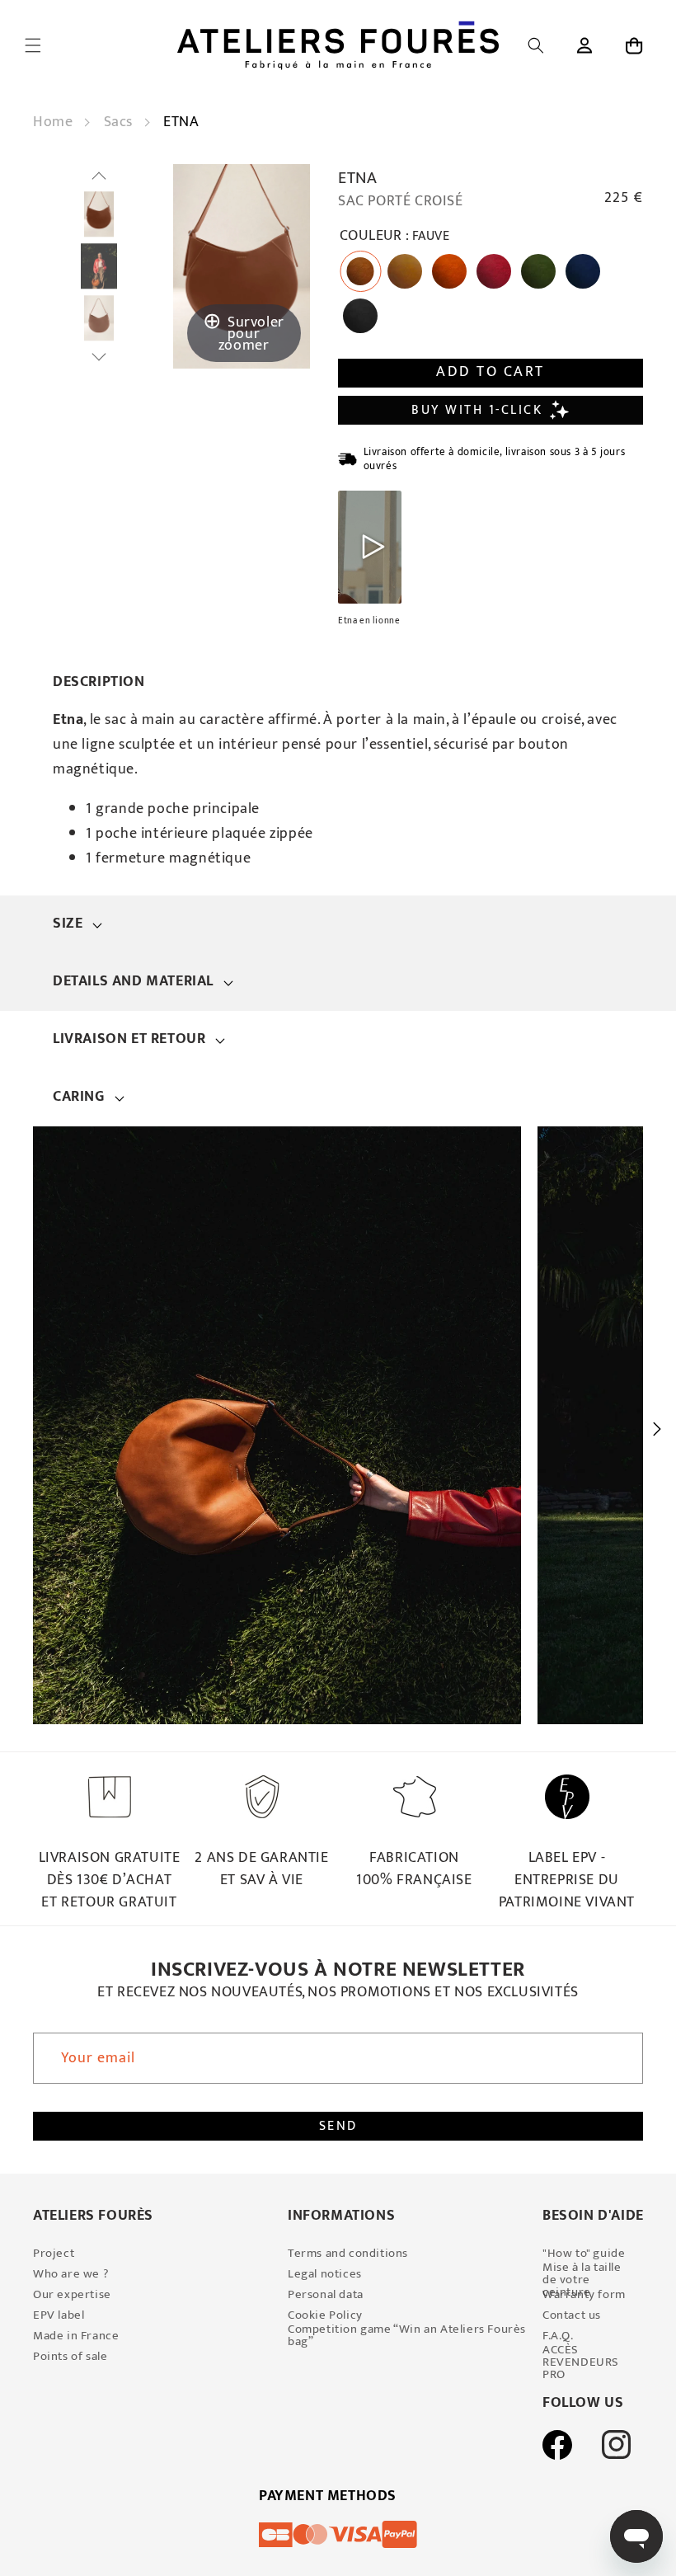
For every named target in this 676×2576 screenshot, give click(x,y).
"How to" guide (584, 2253)
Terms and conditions (348, 2253)
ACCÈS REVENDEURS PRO (581, 2362)
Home (55, 122)
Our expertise (72, 2294)
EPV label (59, 2315)
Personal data (326, 2294)
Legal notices (325, 2274)
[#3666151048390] (99, 215)
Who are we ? (71, 2274)
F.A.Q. (558, 2336)
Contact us (572, 2315)
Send (338, 2126)
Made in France (76, 2336)
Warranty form (584, 2294)
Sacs (120, 122)
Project (54, 2253)
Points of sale (70, 2356)
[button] (33, 45)
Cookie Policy (325, 2315)
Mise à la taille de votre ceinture (582, 2280)
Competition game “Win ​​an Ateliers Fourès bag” (407, 2335)
